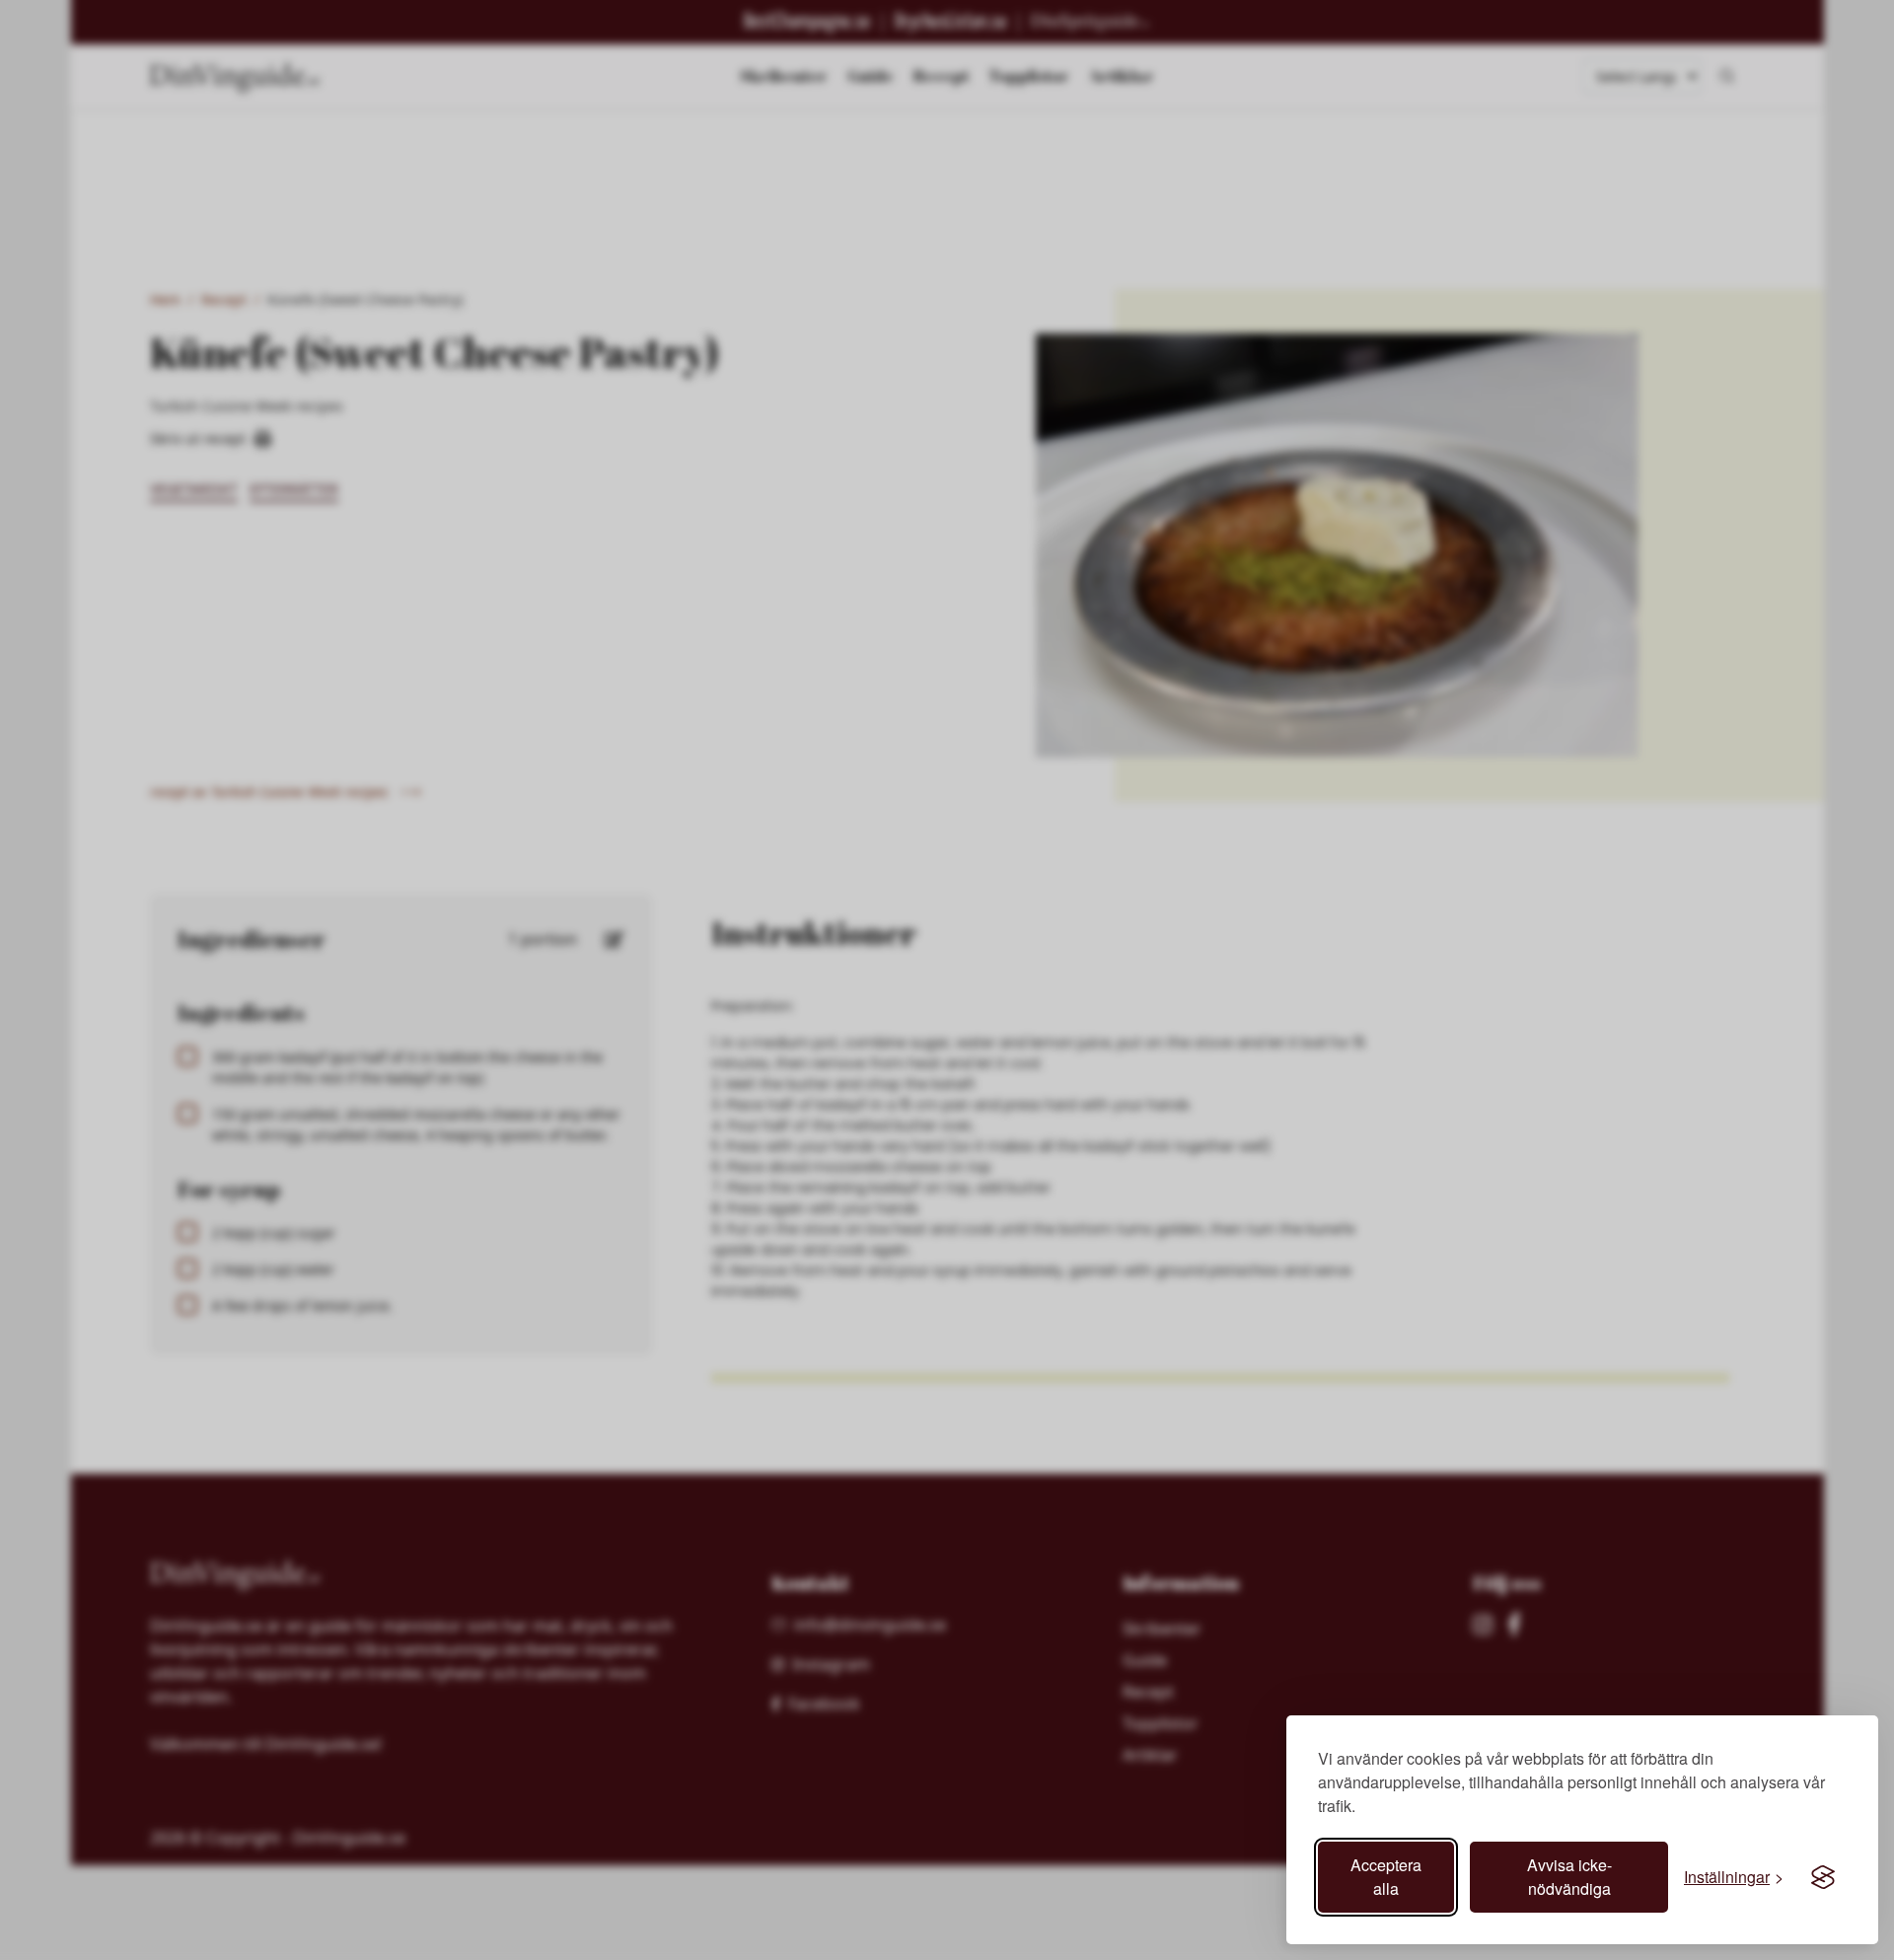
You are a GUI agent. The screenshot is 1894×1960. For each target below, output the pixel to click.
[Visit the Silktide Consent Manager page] (1823, 1877)
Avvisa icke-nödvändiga (1569, 1877)
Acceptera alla (1386, 1877)
